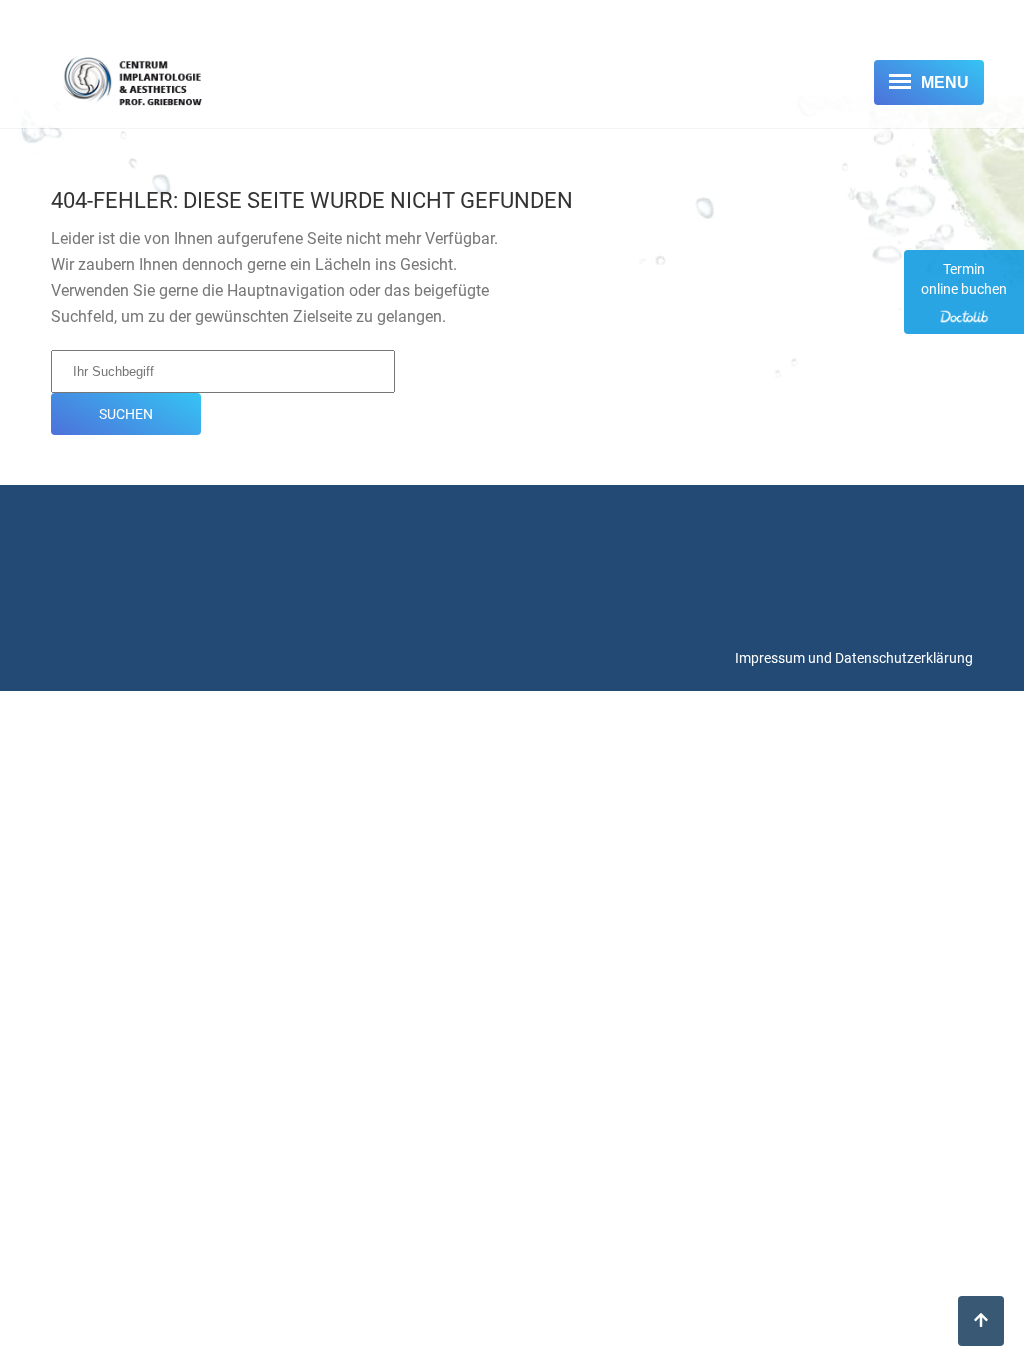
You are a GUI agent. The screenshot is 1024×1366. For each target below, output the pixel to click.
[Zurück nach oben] (981, 1321)
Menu (945, 82)
